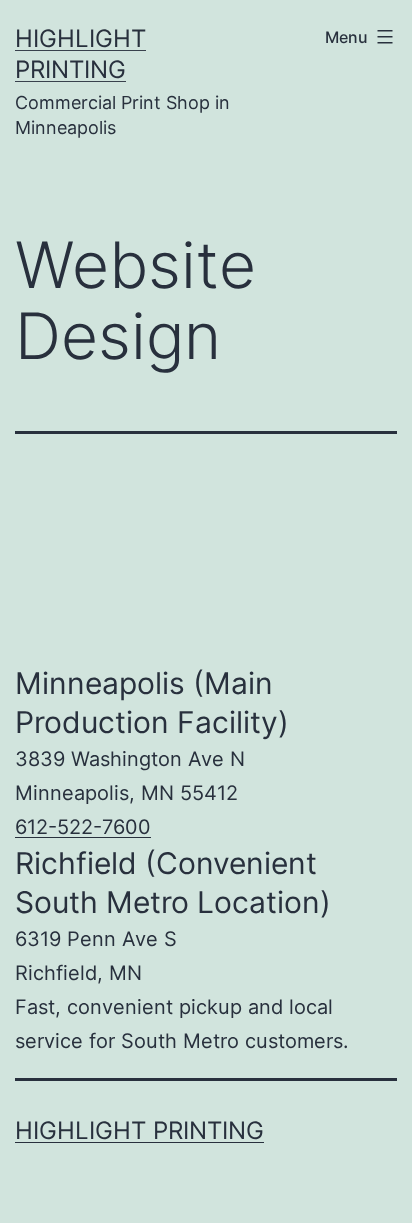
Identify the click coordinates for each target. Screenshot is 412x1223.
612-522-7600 (83, 827)
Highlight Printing (139, 1130)
